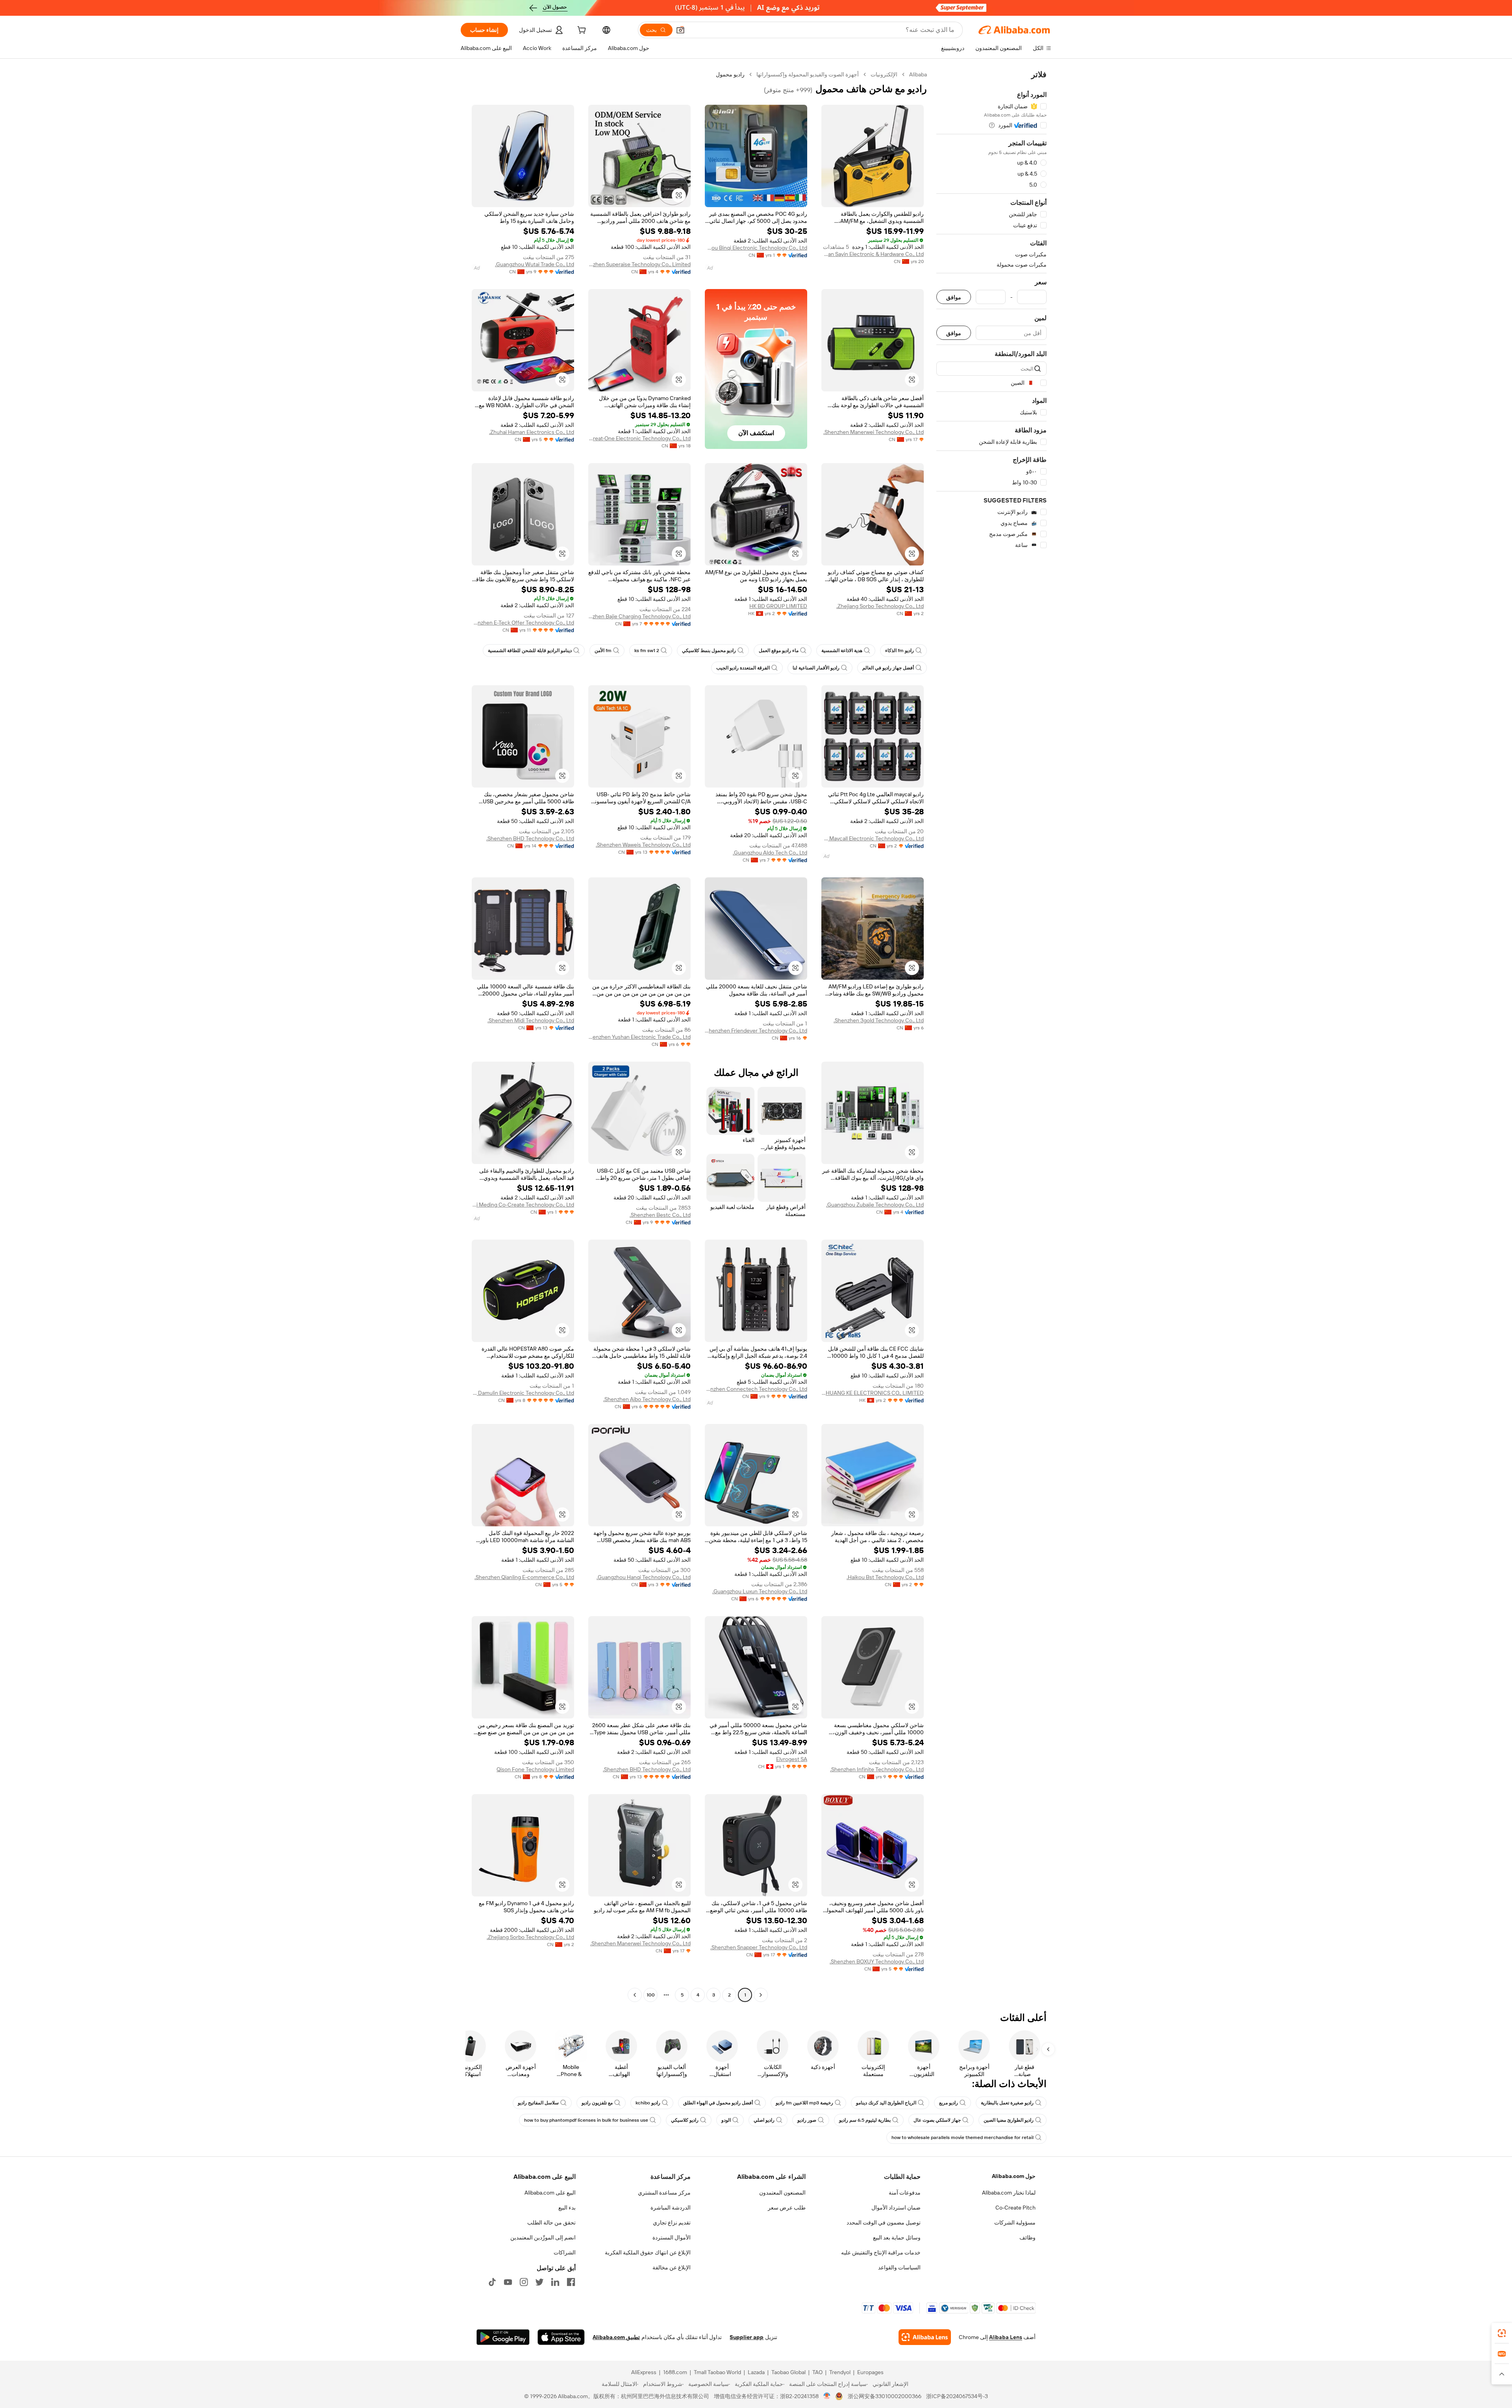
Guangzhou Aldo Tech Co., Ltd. (770, 853)
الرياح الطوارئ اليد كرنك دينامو (886, 2103)
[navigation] (991, 1036)
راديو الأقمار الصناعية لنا (816, 668)
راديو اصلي (764, 2120)
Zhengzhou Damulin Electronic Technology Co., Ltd (523, 1393)
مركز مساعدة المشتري (664, 2193)
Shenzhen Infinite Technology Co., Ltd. (877, 1769)
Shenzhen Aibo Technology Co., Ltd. (647, 1399)
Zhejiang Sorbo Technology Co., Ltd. (880, 606)
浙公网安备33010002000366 (885, 2396)
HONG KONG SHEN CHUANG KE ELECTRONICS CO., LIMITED (873, 1393)
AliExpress (644, 2372)
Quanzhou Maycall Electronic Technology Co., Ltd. (873, 838)
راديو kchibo (648, 2103)
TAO (817, 2372)
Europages (870, 2372)
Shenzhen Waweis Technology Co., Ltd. (643, 845)
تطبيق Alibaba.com (616, 2337)
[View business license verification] (827, 2396)
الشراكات (565, 2252)
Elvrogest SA (792, 1759)
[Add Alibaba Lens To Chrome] (925, 2337)
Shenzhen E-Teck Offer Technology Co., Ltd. (523, 623)
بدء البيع (567, 2208)
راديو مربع (949, 2103)
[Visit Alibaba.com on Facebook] (571, 2282)
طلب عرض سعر (787, 2208)
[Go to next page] (635, 1995)
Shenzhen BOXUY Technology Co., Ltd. (877, 1961)
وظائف (1027, 2237)
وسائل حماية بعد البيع (897, 2237)
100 (651, 1995)
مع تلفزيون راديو (597, 2103)
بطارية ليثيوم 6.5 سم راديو (865, 2120)
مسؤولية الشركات (1015, 2223)
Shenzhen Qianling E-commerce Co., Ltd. (524, 1577)
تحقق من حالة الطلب (551, 2223)
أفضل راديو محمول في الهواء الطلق (718, 2103)
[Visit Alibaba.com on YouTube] (508, 2282)
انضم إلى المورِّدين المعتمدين (543, 2237)
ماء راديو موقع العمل (779, 651)
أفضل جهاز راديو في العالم (888, 668)
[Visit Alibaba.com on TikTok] (492, 2282)
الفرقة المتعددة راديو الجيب (743, 668)
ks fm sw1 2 (647, 651)
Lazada (756, 2372)
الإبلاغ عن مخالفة (672, 2267)
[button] (680, 30)
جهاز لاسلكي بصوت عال (937, 2120)
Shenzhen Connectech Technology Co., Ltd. (756, 1389)
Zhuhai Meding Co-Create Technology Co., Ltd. (523, 1205)
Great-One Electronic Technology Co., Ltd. (639, 438)
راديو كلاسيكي (685, 2120)
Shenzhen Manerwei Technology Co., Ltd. (874, 432)
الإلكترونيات (884, 74)
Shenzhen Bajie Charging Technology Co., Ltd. (639, 616)
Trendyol (840, 2372)
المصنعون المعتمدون (782, 2193)
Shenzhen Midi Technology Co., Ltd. (531, 1020)
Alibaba (918, 74)
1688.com (675, 2372)
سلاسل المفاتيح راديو (538, 2103)
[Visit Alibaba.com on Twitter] (539, 2282)
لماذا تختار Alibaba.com (1009, 2193)
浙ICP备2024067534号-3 (957, 2396)
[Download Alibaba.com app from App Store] (561, 2337)
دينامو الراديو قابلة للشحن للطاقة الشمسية (530, 651)
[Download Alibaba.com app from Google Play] (503, 2337)
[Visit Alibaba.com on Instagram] (524, 2282)
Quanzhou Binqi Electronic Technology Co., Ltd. (756, 248)
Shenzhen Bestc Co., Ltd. (660, 1215)
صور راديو (807, 2120)
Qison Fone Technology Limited (535, 1769)
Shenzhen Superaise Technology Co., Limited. (639, 264)
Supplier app (747, 2337)
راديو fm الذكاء (900, 651)
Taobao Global (788, 2372)
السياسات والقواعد (899, 2267)
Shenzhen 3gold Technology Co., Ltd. (879, 1020)
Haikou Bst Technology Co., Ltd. (885, 1577)
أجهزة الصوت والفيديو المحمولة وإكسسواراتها (808, 74)
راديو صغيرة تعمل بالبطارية (1007, 2103)
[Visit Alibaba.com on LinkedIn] (555, 2282)
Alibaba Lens (1006, 2337)
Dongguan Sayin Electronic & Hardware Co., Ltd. (873, 254)
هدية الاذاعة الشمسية (842, 651)
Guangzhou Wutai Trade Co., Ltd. (535, 264)
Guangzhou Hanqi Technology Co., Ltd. (644, 1577)
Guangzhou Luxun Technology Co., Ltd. (760, 1591)
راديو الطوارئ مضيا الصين (1009, 2120)
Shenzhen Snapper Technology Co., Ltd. (759, 1947)
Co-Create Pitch (1015, 2208)
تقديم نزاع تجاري (672, 2223)
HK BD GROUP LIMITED (778, 606)
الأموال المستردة (672, 2237)
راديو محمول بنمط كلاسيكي (709, 651)
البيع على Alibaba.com (550, 2193)
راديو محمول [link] (730, 74)
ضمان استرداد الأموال (896, 2208)
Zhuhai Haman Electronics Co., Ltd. (532, 432)
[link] (1502, 2333)
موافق (954, 297)
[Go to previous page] (761, 1995)
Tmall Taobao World (717, 2372)
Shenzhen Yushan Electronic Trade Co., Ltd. (639, 1037)
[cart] (581, 31)
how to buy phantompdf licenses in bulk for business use (586, 2120)
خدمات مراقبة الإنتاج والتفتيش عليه (881, 2252)
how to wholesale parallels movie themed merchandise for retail (963, 2137)
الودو (726, 2120)
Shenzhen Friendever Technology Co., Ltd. (756, 1031)
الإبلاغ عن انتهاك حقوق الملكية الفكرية (648, 2252)
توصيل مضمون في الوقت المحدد (884, 2223)
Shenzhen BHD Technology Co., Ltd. (530, 838)
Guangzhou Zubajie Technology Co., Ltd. (875, 1205)
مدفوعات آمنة (905, 2193)
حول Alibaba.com (1014, 2176)
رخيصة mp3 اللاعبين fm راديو (804, 2103)
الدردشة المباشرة (671, 2208)
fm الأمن (603, 651)
